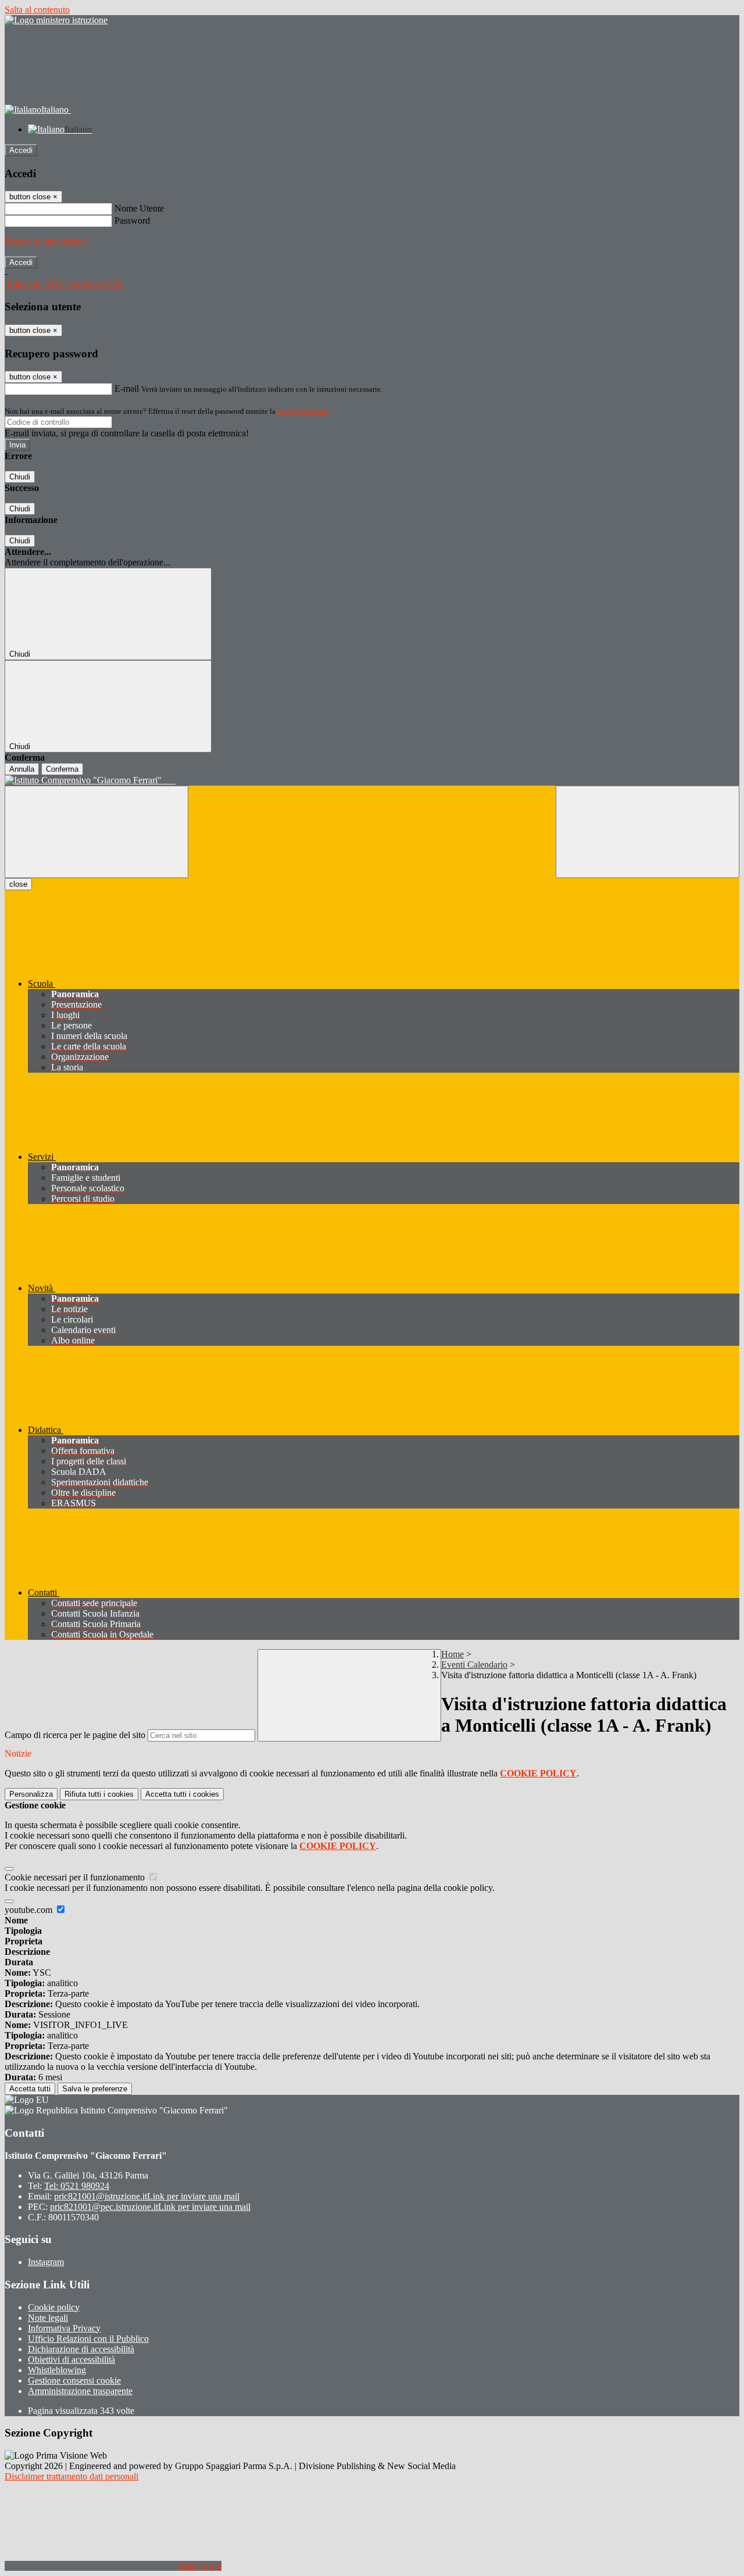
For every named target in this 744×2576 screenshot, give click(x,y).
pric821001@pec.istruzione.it (150, 2207)
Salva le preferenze (95, 2089)
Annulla (22, 769)
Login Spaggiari (303, 411)
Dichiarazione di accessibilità (81, 2349)
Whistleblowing (57, 2370)
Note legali (48, 2318)
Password (132, 221)
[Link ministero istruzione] (56, 20)
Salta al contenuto (37, 10)
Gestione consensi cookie (74, 2380)
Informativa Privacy (64, 2328)
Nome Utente (139, 208)
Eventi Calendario (474, 1665)
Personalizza (31, 1794)
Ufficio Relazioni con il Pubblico (88, 2339)
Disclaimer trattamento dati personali (71, 2476)
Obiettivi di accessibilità (71, 2360)
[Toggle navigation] (96, 832)
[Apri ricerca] (648, 832)
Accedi (21, 150)
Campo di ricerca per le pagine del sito (75, 1735)
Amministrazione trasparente (80, 2391)
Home (453, 1654)
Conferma (62, 769)
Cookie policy (54, 2307)
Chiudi (20, 477)
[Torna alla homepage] (372, 780)
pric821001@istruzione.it (147, 2196)
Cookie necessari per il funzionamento (76, 1877)
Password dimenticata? (46, 241)
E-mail (127, 388)
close (18, 884)
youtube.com (30, 1910)
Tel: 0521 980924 (77, 2186)
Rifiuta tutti (99, 1794)
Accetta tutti (182, 1794)
